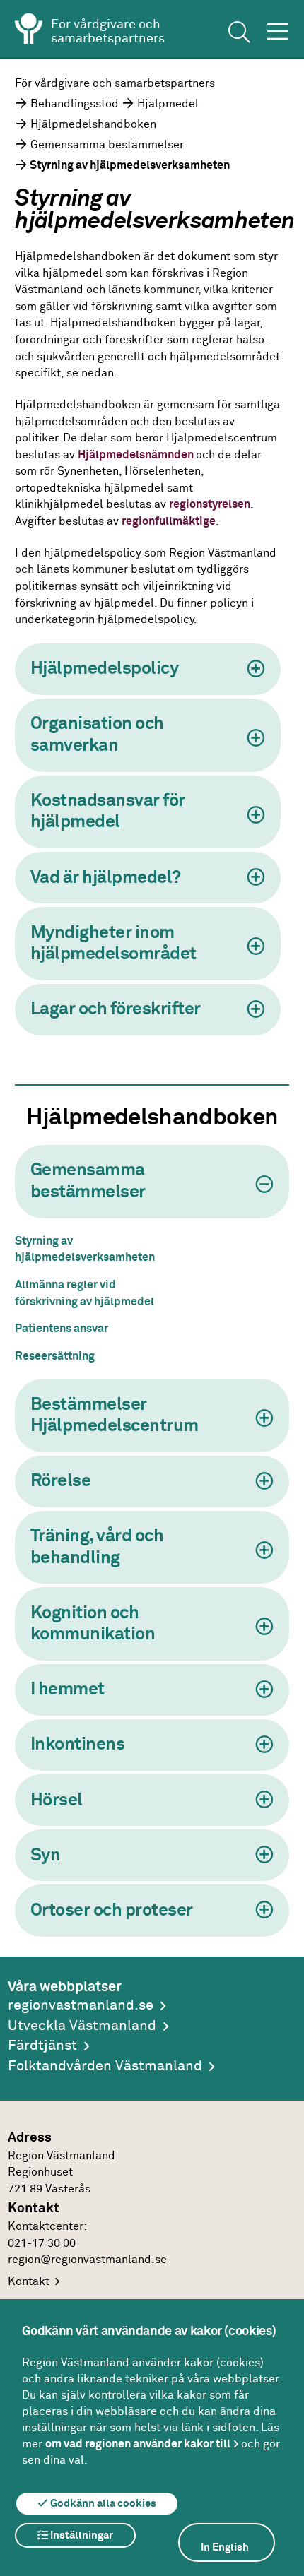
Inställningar (81, 2535)
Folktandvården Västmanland (105, 2066)
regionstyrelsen (210, 505)
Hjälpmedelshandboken (93, 125)
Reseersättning (55, 1357)
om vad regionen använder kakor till (138, 2444)
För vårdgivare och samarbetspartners (115, 84)
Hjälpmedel (168, 104)
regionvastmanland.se (81, 2006)
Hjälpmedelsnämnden (137, 455)
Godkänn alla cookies (102, 2504)
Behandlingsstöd (75, 104)
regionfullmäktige (169, 522)
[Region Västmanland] (29, 31)
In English (225, 2547)
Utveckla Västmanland (82, 2026)
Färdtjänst (42, 2046)
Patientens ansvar (62, 1329)
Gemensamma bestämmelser (107, 145)
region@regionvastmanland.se (87, 2260)
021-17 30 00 (42, 2244)
